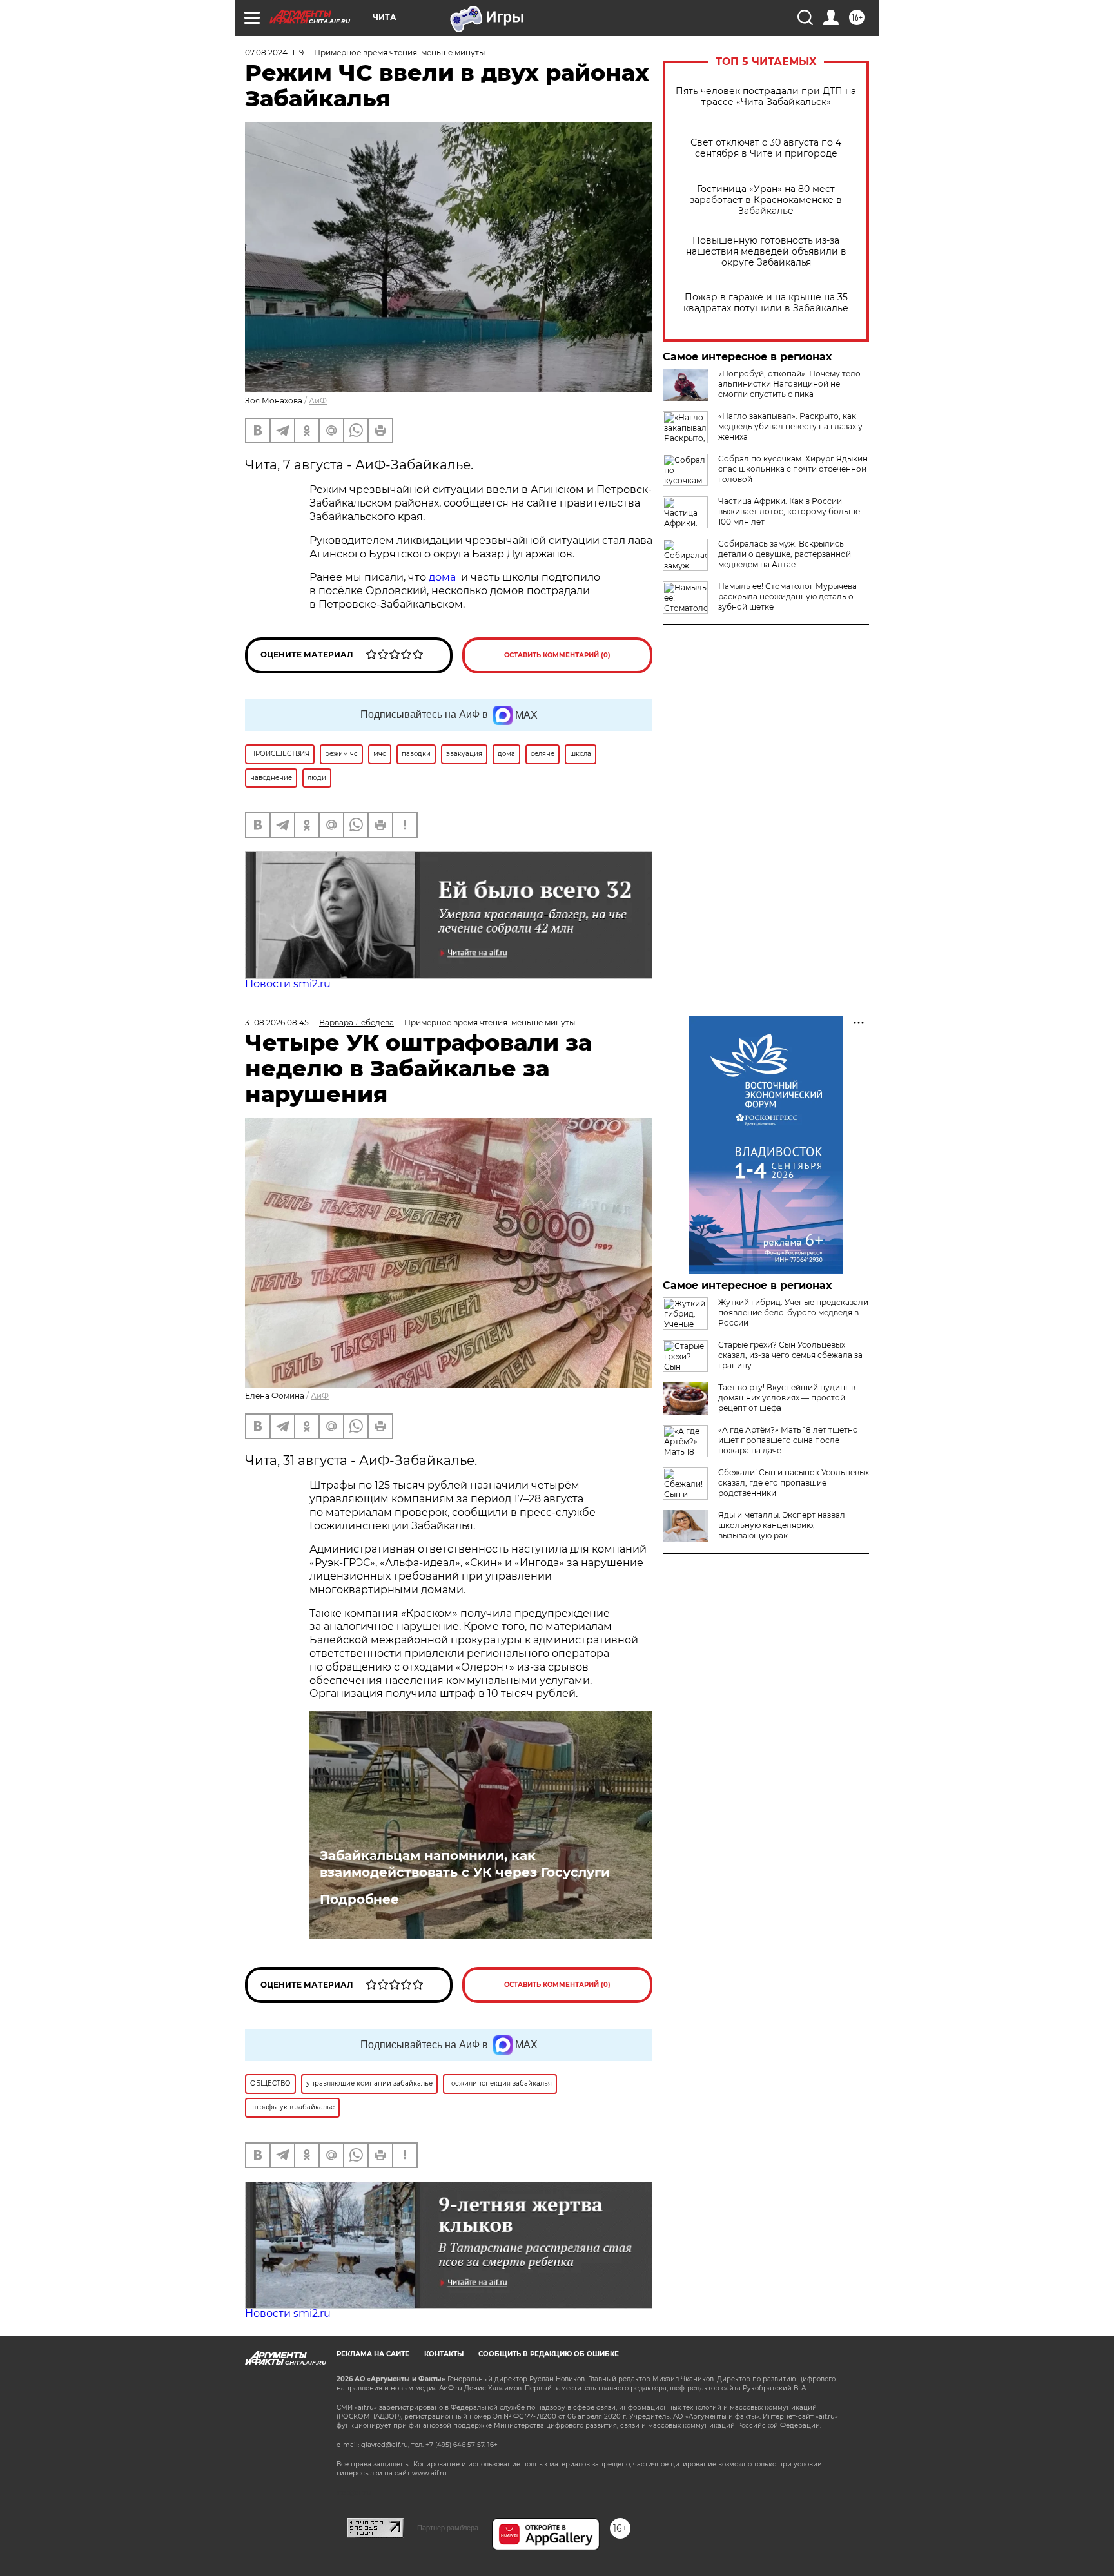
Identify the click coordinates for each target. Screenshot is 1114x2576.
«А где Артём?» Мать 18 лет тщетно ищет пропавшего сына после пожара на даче (788, 1440)
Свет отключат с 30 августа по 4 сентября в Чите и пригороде (766, 148)
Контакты (444, 2354)
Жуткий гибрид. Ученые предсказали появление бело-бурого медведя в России (793, 1312)
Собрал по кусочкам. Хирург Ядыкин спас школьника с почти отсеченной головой (793, 469)
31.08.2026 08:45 (277, 1022)
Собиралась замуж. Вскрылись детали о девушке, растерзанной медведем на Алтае (785, 554)
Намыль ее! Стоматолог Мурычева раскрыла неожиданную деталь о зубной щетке (787, 596)
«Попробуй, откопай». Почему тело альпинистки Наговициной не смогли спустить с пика (789, 384)
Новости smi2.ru (288, 984)
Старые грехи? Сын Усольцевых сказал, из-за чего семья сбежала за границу (790, 1355)
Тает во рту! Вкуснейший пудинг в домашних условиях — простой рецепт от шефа (787, 1398)
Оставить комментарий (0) (557, 655)
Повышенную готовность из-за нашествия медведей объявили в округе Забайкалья (766, 252)
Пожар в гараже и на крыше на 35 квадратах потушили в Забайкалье (766, 303)
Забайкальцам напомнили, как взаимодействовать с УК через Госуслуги (465, 1864)
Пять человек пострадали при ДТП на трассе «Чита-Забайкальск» (766, 97)
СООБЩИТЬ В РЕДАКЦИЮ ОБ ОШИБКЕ (549, 2354)
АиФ (318, 401)
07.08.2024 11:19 (274, 53)
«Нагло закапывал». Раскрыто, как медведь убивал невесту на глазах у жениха (790, 426)
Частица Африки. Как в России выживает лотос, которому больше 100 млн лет (789, 511)
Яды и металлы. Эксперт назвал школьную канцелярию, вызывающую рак (782, 1525)
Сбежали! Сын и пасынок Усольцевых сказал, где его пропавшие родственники (794, 1483)
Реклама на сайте (373, 2354)
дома (442, 577)
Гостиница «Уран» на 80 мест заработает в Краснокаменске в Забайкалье (766, 200)
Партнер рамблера (448, 2528)
